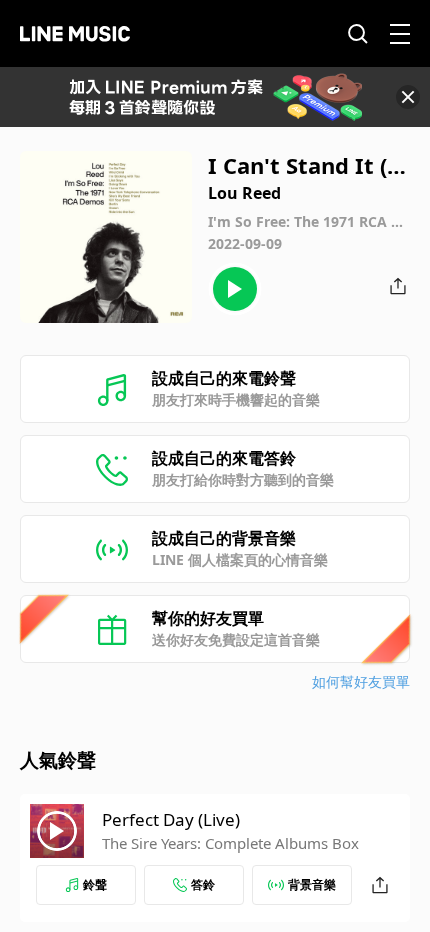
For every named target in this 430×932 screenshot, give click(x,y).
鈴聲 (95, 884)
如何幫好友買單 (361, 681)
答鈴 (203, 884)
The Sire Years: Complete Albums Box (230, 843)
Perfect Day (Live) (171, 819)
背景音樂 (312, 884)
